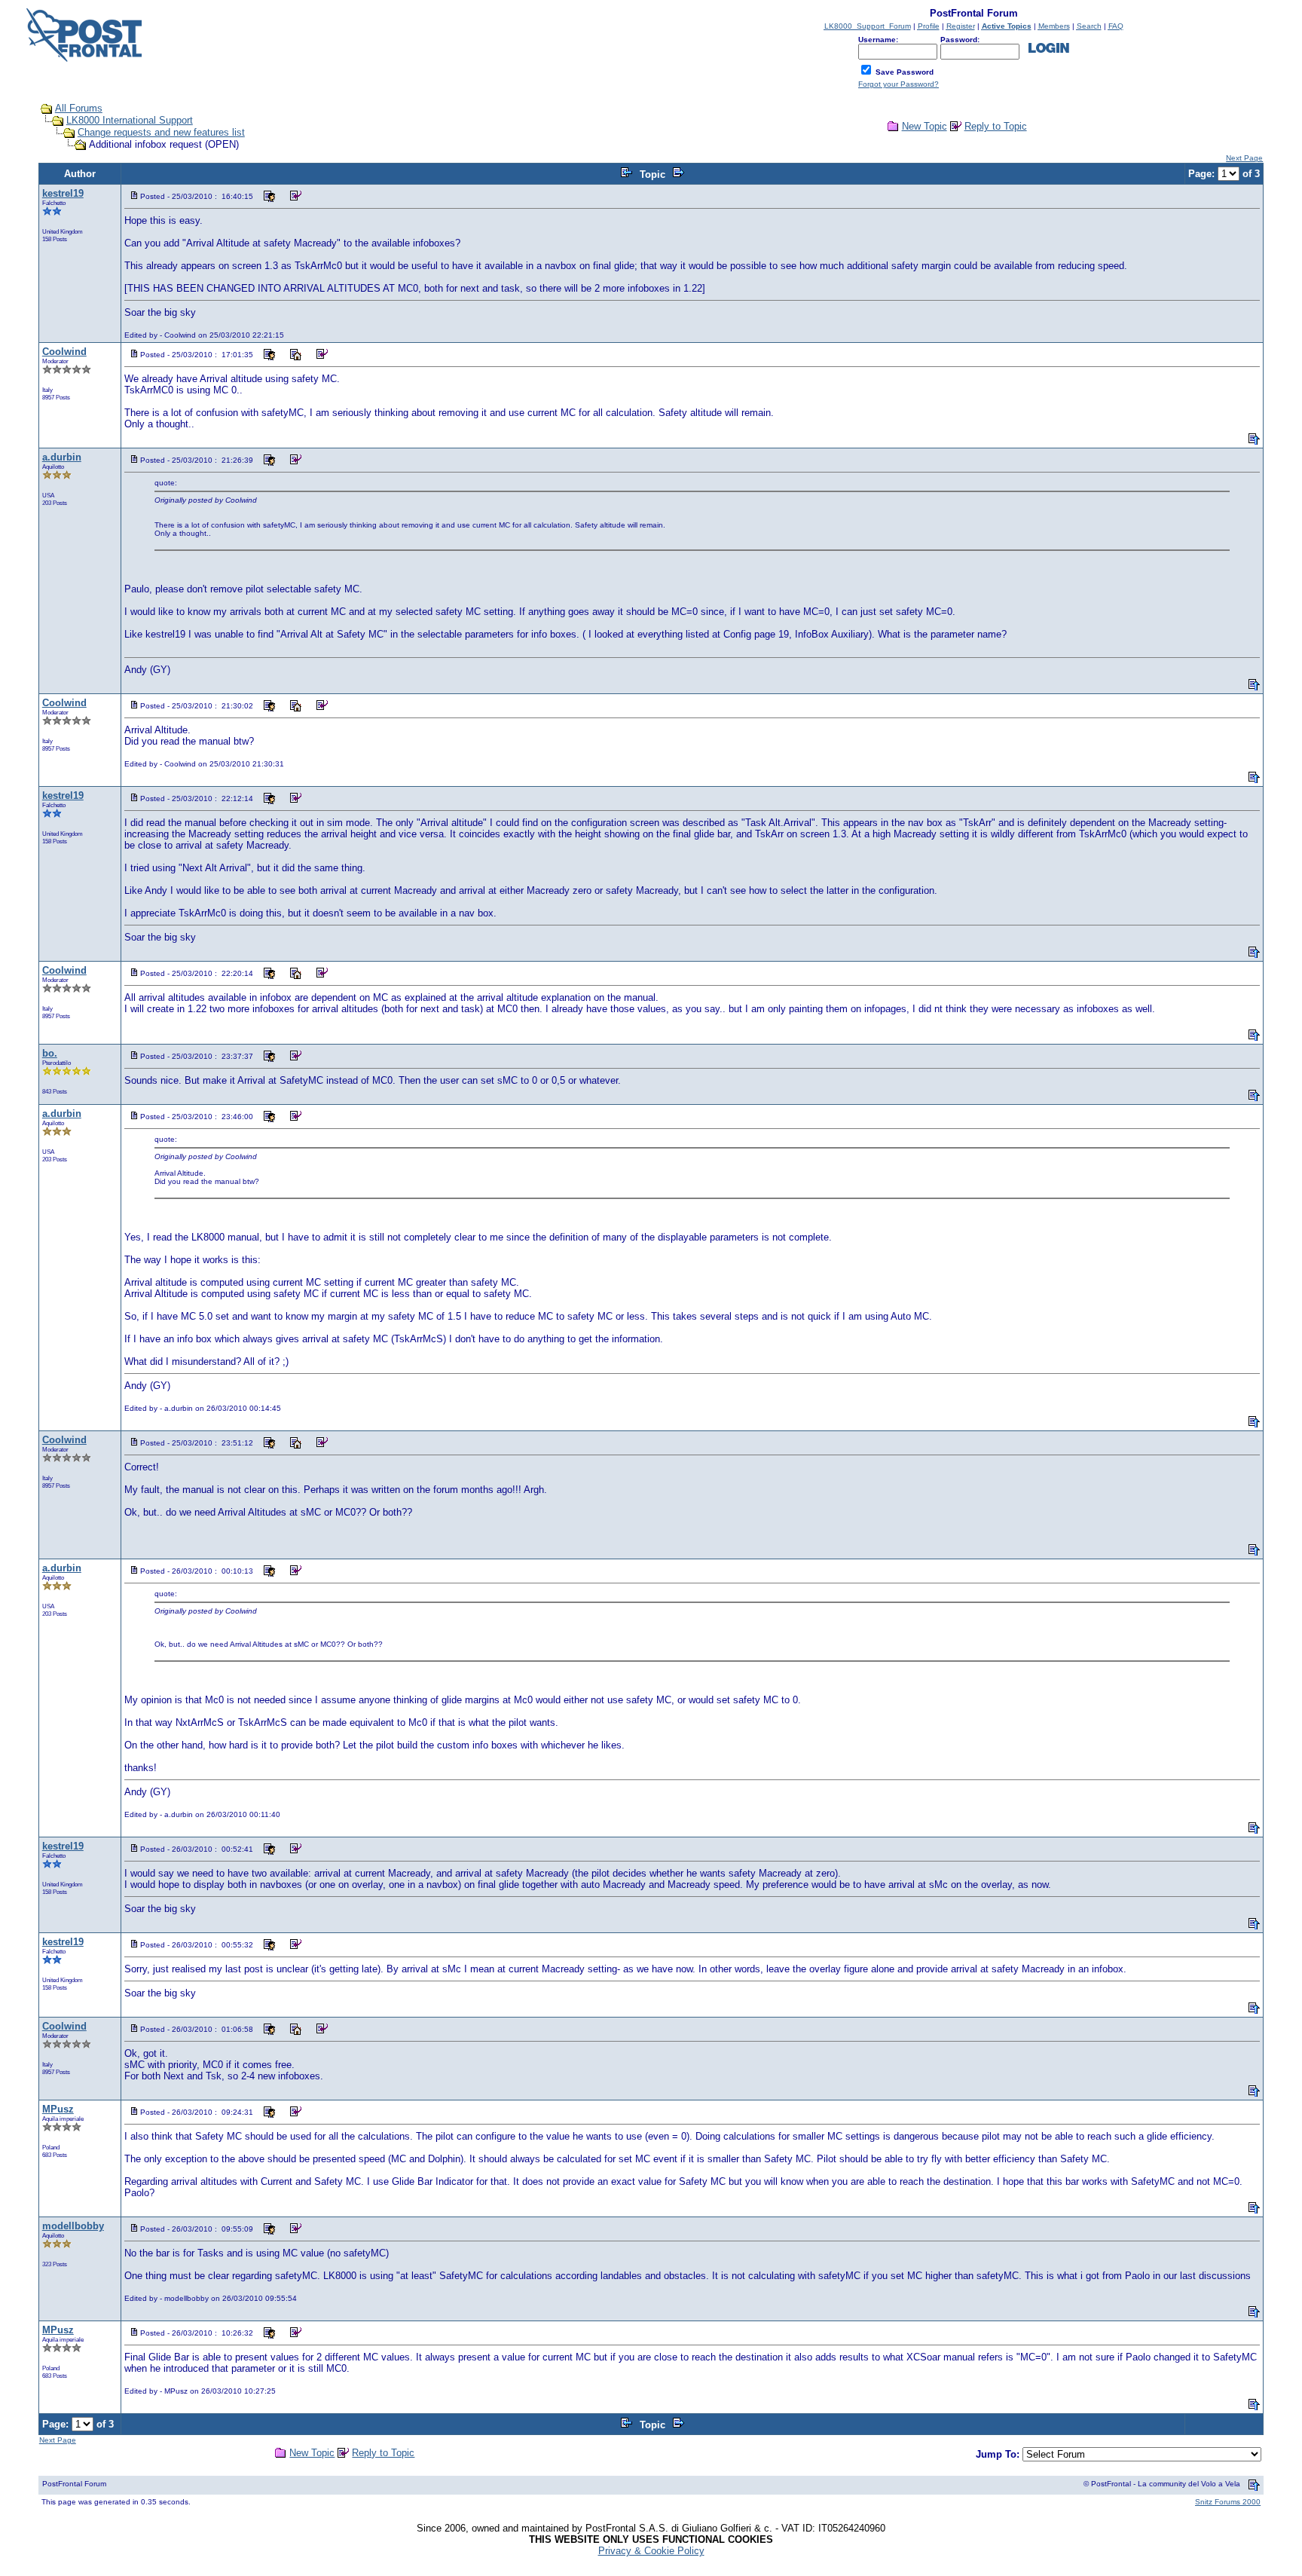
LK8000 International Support (130, 120)
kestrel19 (63, 193)
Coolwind (64, 352)
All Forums (79, 108)
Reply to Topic (996, 126)
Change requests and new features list (161, 132)
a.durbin (62, 457)
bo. (50, 1053)
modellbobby (73, 2226)
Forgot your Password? (899, 84)
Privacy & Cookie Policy (651, 2551)
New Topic (925, 126)
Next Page (1244, 158)
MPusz (58, 2109)
